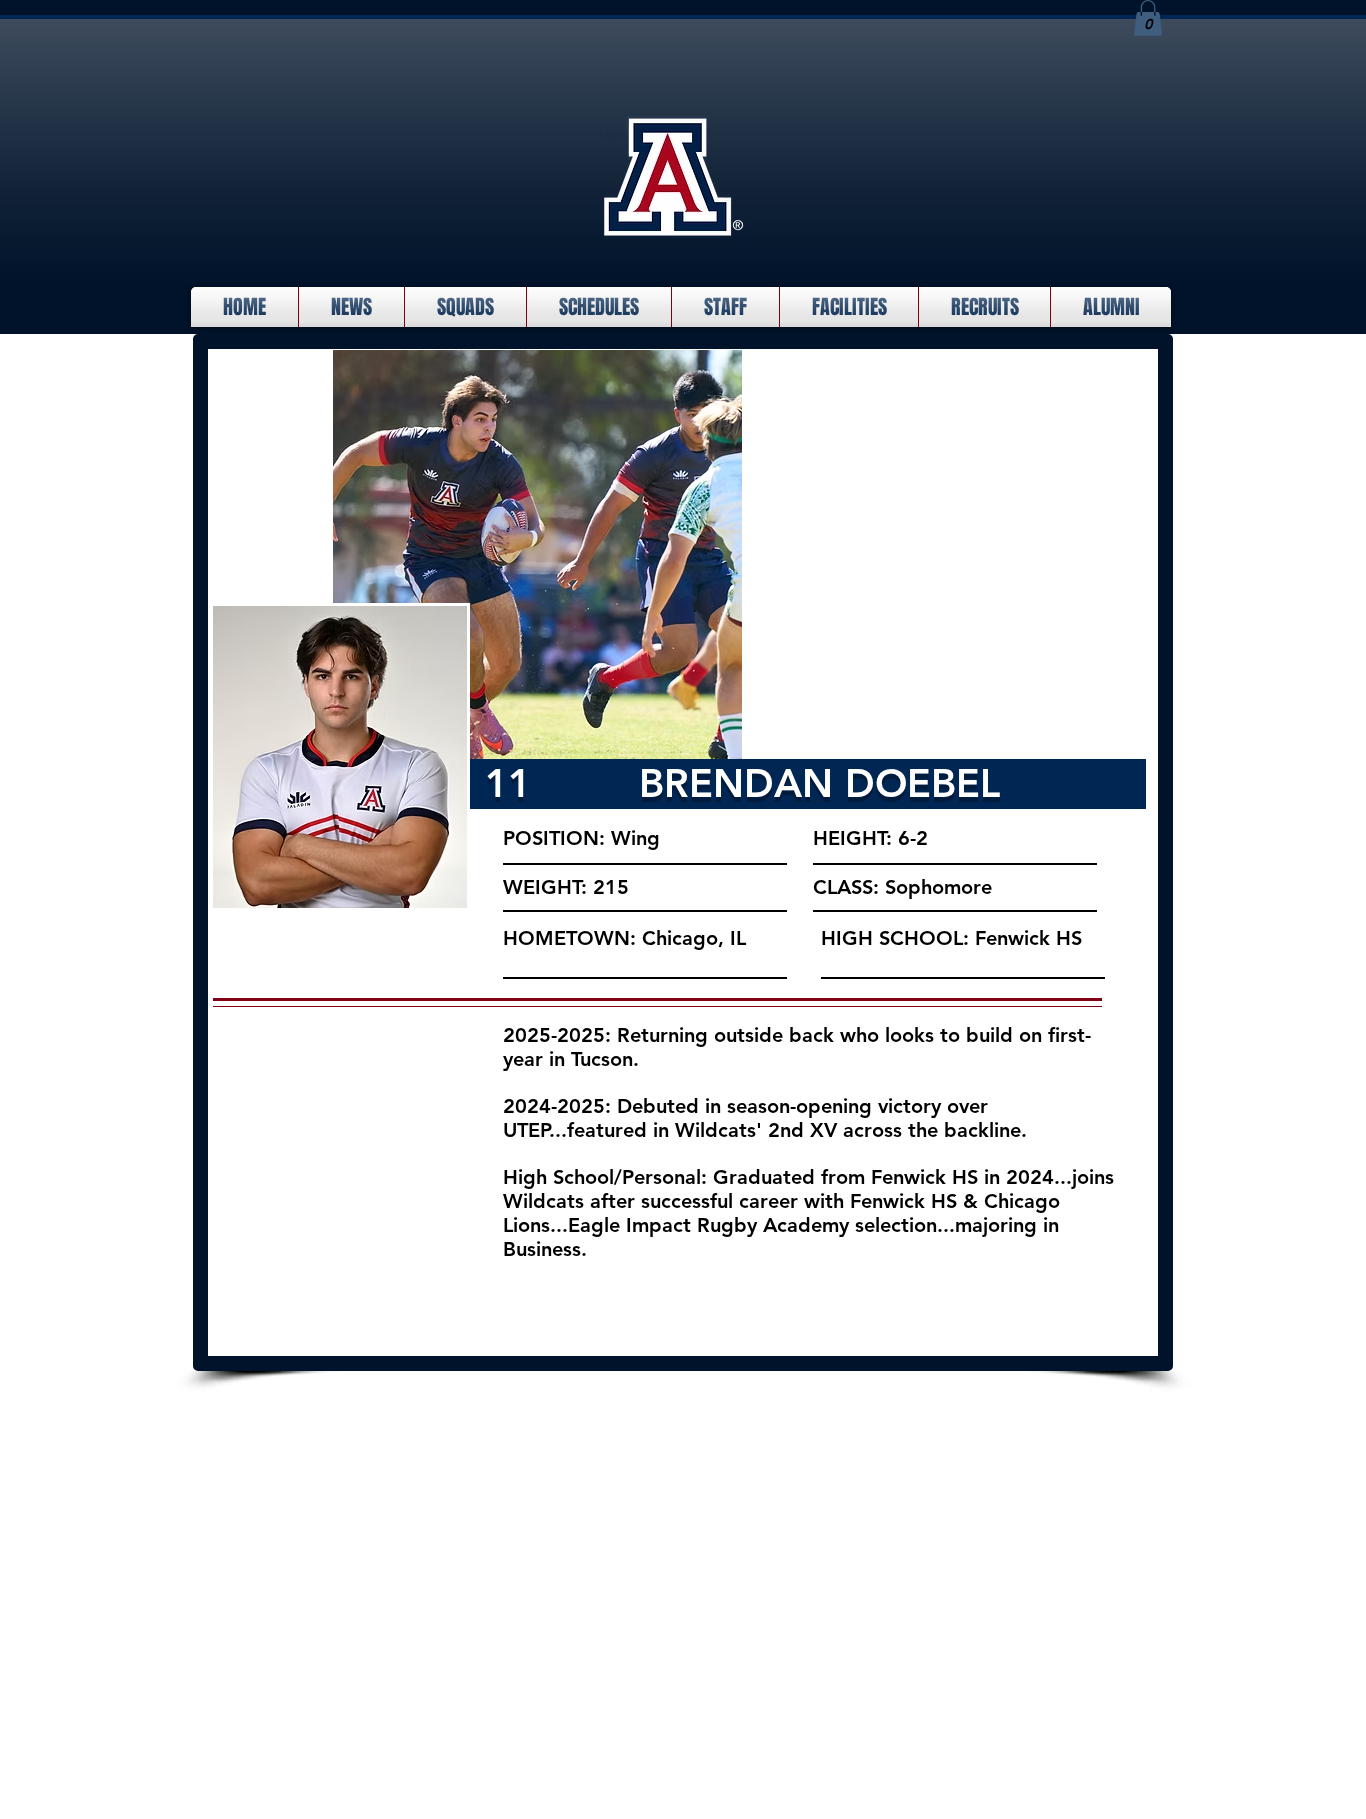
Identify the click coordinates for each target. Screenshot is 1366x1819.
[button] (1148, 18)
